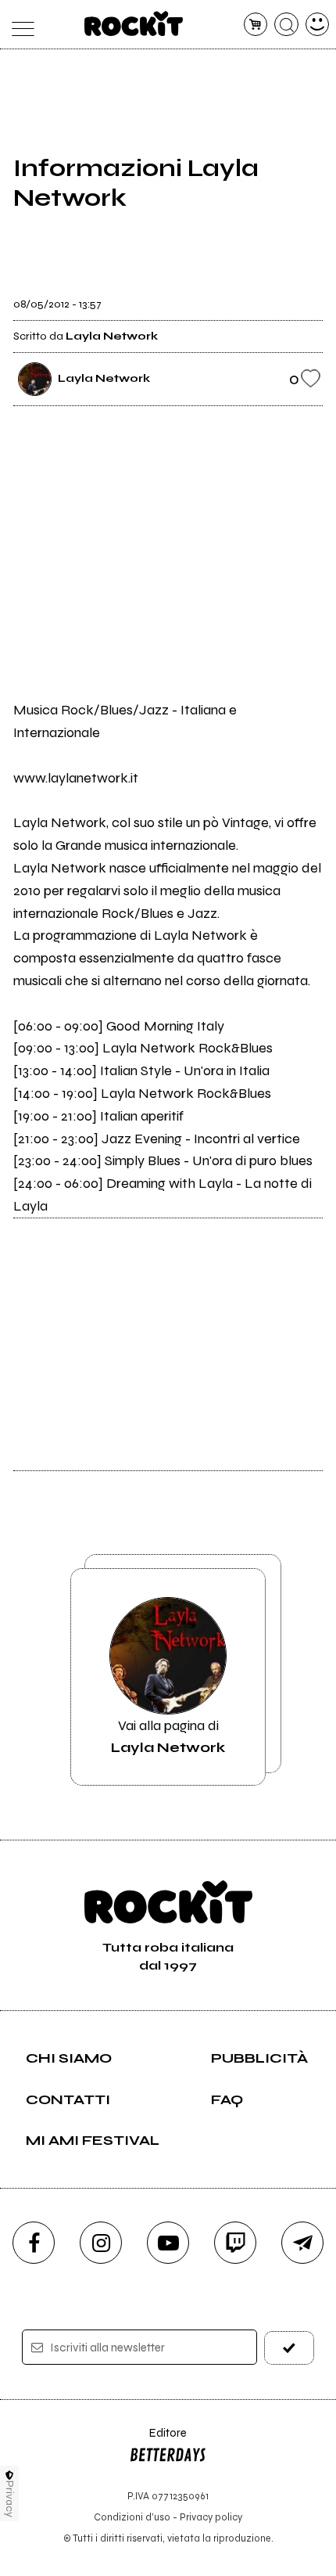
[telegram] (302, 2243)
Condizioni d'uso (132, 2517)
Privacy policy (211, 2517)
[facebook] (34, 2243)
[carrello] (256, 25)
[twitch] (235, 2243)
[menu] (19, 25)
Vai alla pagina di (168, 1736)
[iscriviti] (290, 2348)
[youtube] (168, 2243)
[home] (134, 23)
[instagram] (101, 2243)
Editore (158, 2440)
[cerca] (286, 25)
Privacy (10, 2499)
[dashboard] (318, 25)
